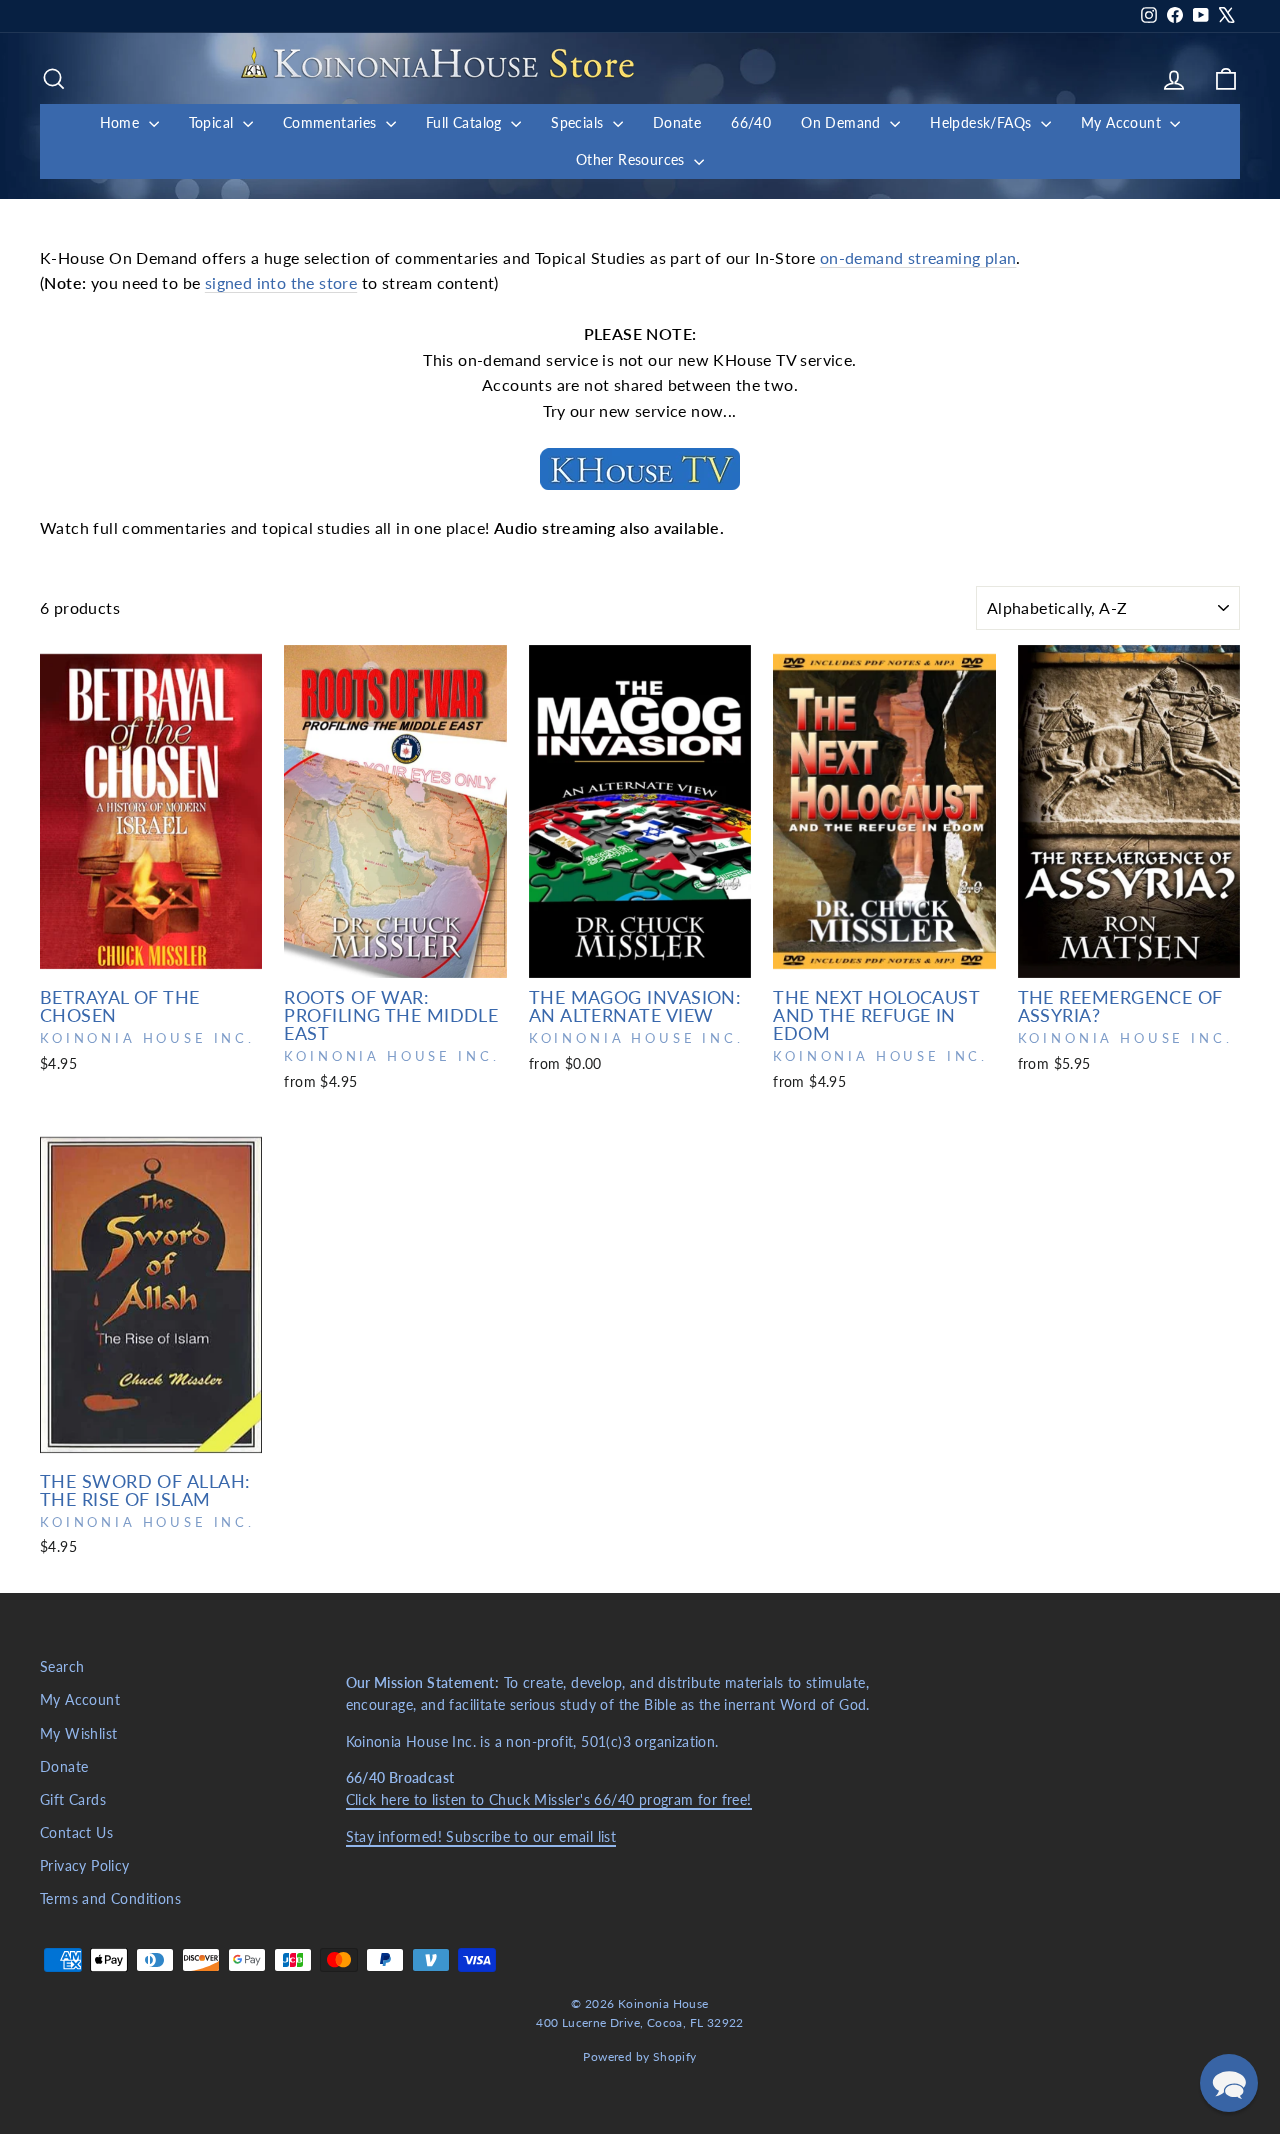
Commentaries (332, 122)
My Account (1123, 122)
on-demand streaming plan (918, 257)
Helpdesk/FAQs (983, 122)
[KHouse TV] (640, 469)
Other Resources (632, 159)
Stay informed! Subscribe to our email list (481, 1837)
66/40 (751, 122)
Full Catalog (466, 122)
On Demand (843, 122)
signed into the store (281, 282)
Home (122, 122)
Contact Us (76, 1833)
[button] (1229, 2083)
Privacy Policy (85, 1866)
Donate (677, 122)
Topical (213, 122)
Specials (579, 122)
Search (62, 1667)
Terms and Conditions (110, 1899)
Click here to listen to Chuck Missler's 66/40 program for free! (549, 1800)
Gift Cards (73, 1800)
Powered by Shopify (639, 2056)
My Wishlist (78, 1734)
